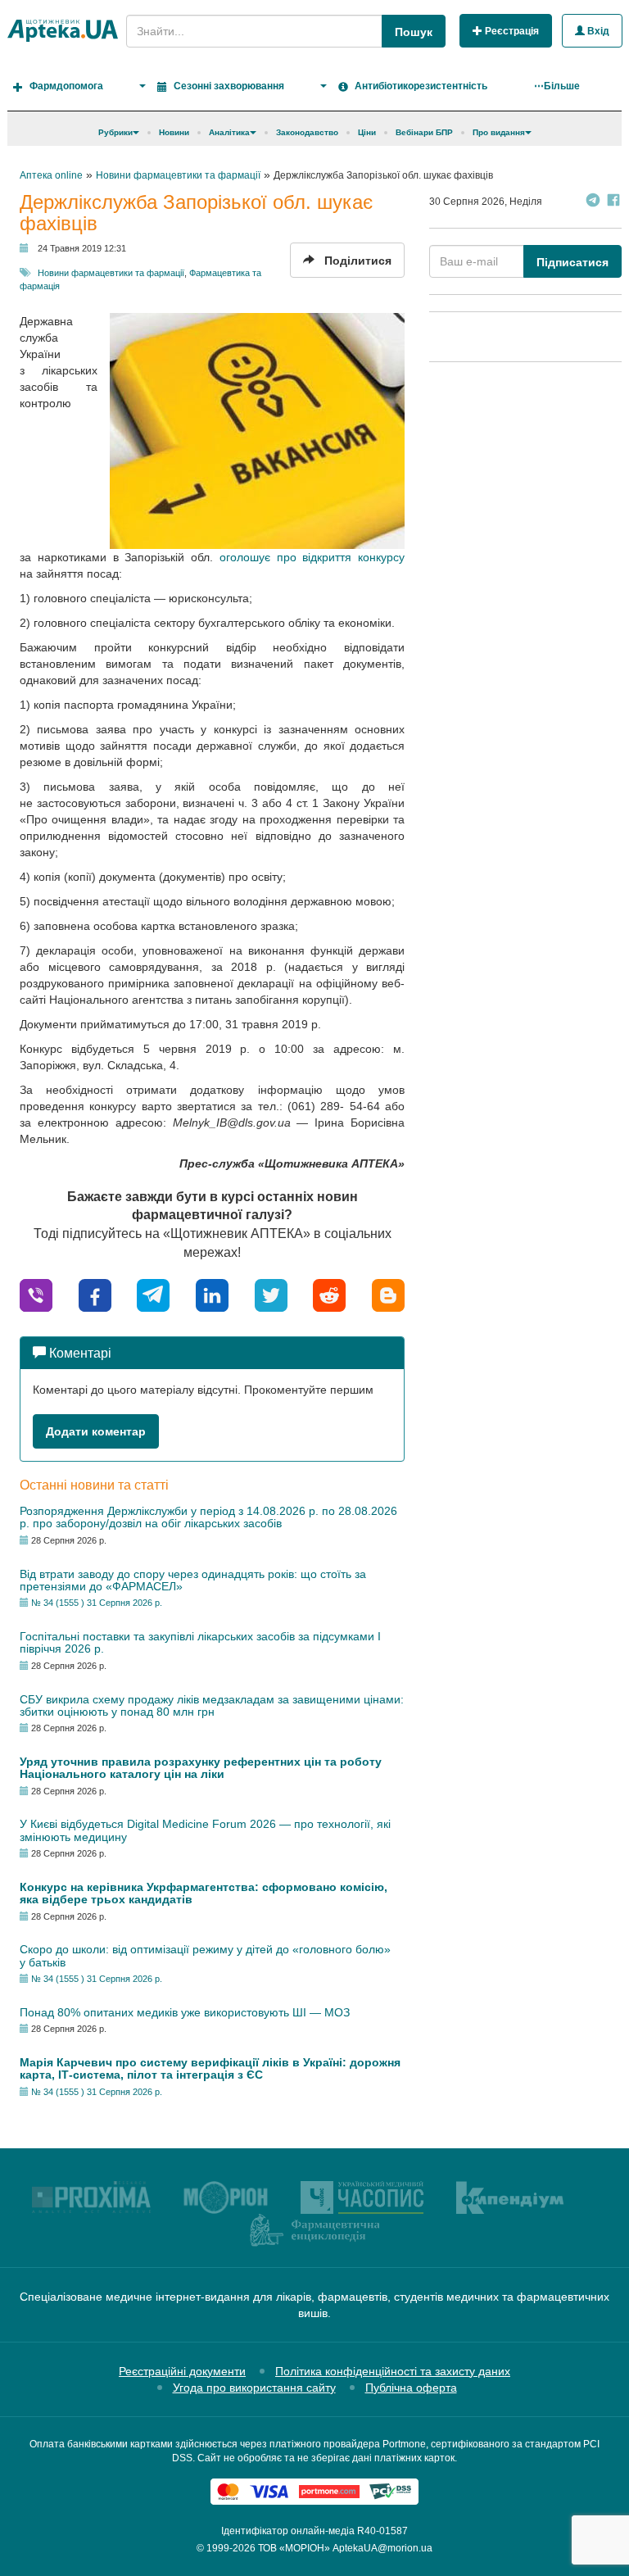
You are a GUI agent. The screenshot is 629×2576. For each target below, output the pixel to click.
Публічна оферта (411, 2388)
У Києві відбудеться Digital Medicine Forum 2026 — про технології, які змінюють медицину (205, 1830)
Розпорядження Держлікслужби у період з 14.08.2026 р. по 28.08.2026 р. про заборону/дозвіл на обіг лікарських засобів (208, 1517)
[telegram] (153, 1294)
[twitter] (271, 1294)
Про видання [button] (499, 132)
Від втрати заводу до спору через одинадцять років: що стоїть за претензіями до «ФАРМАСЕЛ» (193, 1580)
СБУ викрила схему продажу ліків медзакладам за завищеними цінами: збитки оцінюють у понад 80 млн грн (212, 1705)
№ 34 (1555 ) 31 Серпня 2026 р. (97, 1603)
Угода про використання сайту (254, 2388)
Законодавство (307, 132)
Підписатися (572, 262)
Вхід (597, 31)
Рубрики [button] (115, 132)
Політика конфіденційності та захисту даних (393, 2371)
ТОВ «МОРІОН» (294, 2548)
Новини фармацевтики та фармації (111, 273)
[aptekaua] (388, 1294)
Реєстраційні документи (182, 2371)
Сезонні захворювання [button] (229, 86)
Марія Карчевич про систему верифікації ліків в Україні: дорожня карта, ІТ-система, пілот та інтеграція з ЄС (210, 2068)
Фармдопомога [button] (66, 86)
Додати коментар (96, 1431)
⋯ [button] (557, 86)
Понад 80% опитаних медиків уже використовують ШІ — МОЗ (185, 2012)
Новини (174, 132)
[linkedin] (212, 1294)
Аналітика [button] (229, 132)
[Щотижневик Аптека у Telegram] (593, 202)
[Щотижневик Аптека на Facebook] (613, 202)
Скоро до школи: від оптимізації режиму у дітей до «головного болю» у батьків (205, 1955)
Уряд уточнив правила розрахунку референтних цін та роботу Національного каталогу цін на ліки (201, 1768)
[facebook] (95, 1294)
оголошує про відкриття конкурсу (312, 557)
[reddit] (329, 1294)
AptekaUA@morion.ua (382, 2548)
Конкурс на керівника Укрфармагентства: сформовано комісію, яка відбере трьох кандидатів (204, 1893)
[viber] (36, 1294)
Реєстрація (511, 31)
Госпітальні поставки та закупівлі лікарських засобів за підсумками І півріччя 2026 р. (200, 1642)
